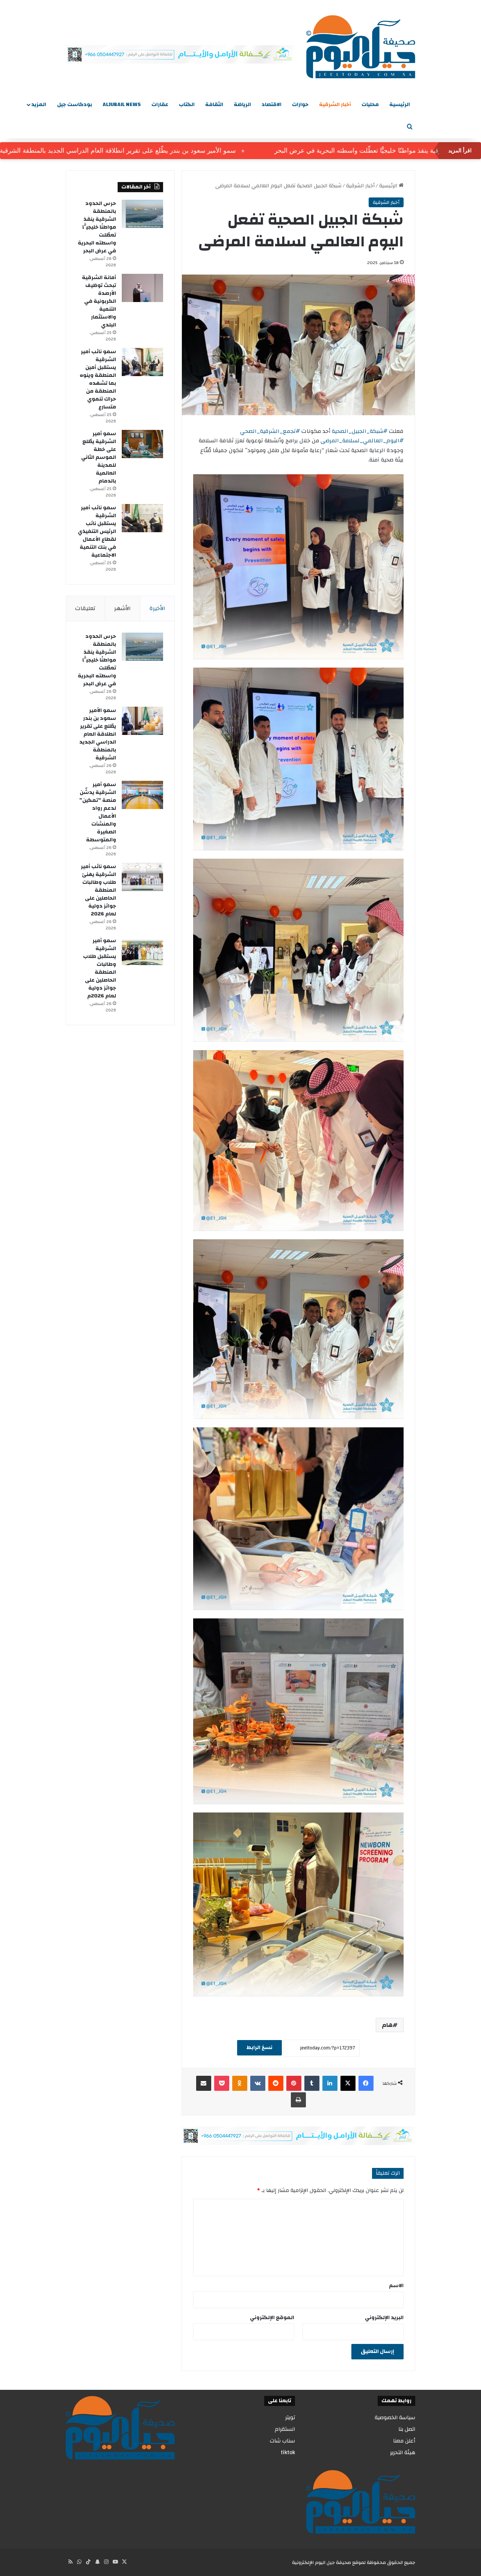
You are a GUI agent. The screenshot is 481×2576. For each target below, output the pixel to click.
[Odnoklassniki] (240, 2083)
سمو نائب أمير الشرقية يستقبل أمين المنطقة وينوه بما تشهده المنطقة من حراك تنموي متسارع (98, 379)
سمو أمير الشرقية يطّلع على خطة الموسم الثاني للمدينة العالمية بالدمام (99, 457)
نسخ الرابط (259, 2048)
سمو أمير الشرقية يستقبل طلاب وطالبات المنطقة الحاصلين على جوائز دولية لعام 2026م (100, 968)
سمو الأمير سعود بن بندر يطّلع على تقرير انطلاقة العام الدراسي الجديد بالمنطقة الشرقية (178, 151)
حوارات (300, 105)
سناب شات (282, 2441)
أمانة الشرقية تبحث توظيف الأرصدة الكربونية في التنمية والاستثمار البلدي (99, 301)
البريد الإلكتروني (384, 2318)
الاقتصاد (272, 105)
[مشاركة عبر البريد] (204, 2083)
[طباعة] (298, 2100)
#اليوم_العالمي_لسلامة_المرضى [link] (362, 441)
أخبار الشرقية (335, 105)
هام (387, 2025)
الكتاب (187, 105)
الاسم (396, 2286)
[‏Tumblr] (312, 2083)
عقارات (160, 105)
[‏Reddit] (276, 2083)
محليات (370, 105)
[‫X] (348, 2083)
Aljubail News (122, 105)
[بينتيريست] (294, 2083)
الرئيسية (400, 105)
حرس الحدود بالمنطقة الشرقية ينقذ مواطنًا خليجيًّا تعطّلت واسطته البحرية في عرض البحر (97, 227)
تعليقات (85, 608)
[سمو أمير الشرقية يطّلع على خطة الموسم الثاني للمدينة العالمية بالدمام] (142, 444)
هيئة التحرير (403, 2452)
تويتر (290, 2417)
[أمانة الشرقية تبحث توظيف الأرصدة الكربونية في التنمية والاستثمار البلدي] (142, 288)
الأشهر (123, 608)
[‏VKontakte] (258, 2083)
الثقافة (214, 105)
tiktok (288, 2452)
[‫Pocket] (222, 2083)
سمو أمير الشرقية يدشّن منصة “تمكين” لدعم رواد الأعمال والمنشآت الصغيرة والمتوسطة (98, 812)
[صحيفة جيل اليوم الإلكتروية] (361, 47)
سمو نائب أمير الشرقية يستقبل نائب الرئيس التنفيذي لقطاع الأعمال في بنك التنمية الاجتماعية (97, 531)
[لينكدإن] (330, 2083)
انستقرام (285, 2429)
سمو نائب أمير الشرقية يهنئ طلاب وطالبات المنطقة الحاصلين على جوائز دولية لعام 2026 (98, 890)
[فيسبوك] (366, 2083)
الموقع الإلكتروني (272, 2318)
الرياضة (242, 105)
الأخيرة (157, 608)
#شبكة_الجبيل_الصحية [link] (360, 431)
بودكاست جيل (75, 105)
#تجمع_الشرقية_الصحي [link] (270, 431)
